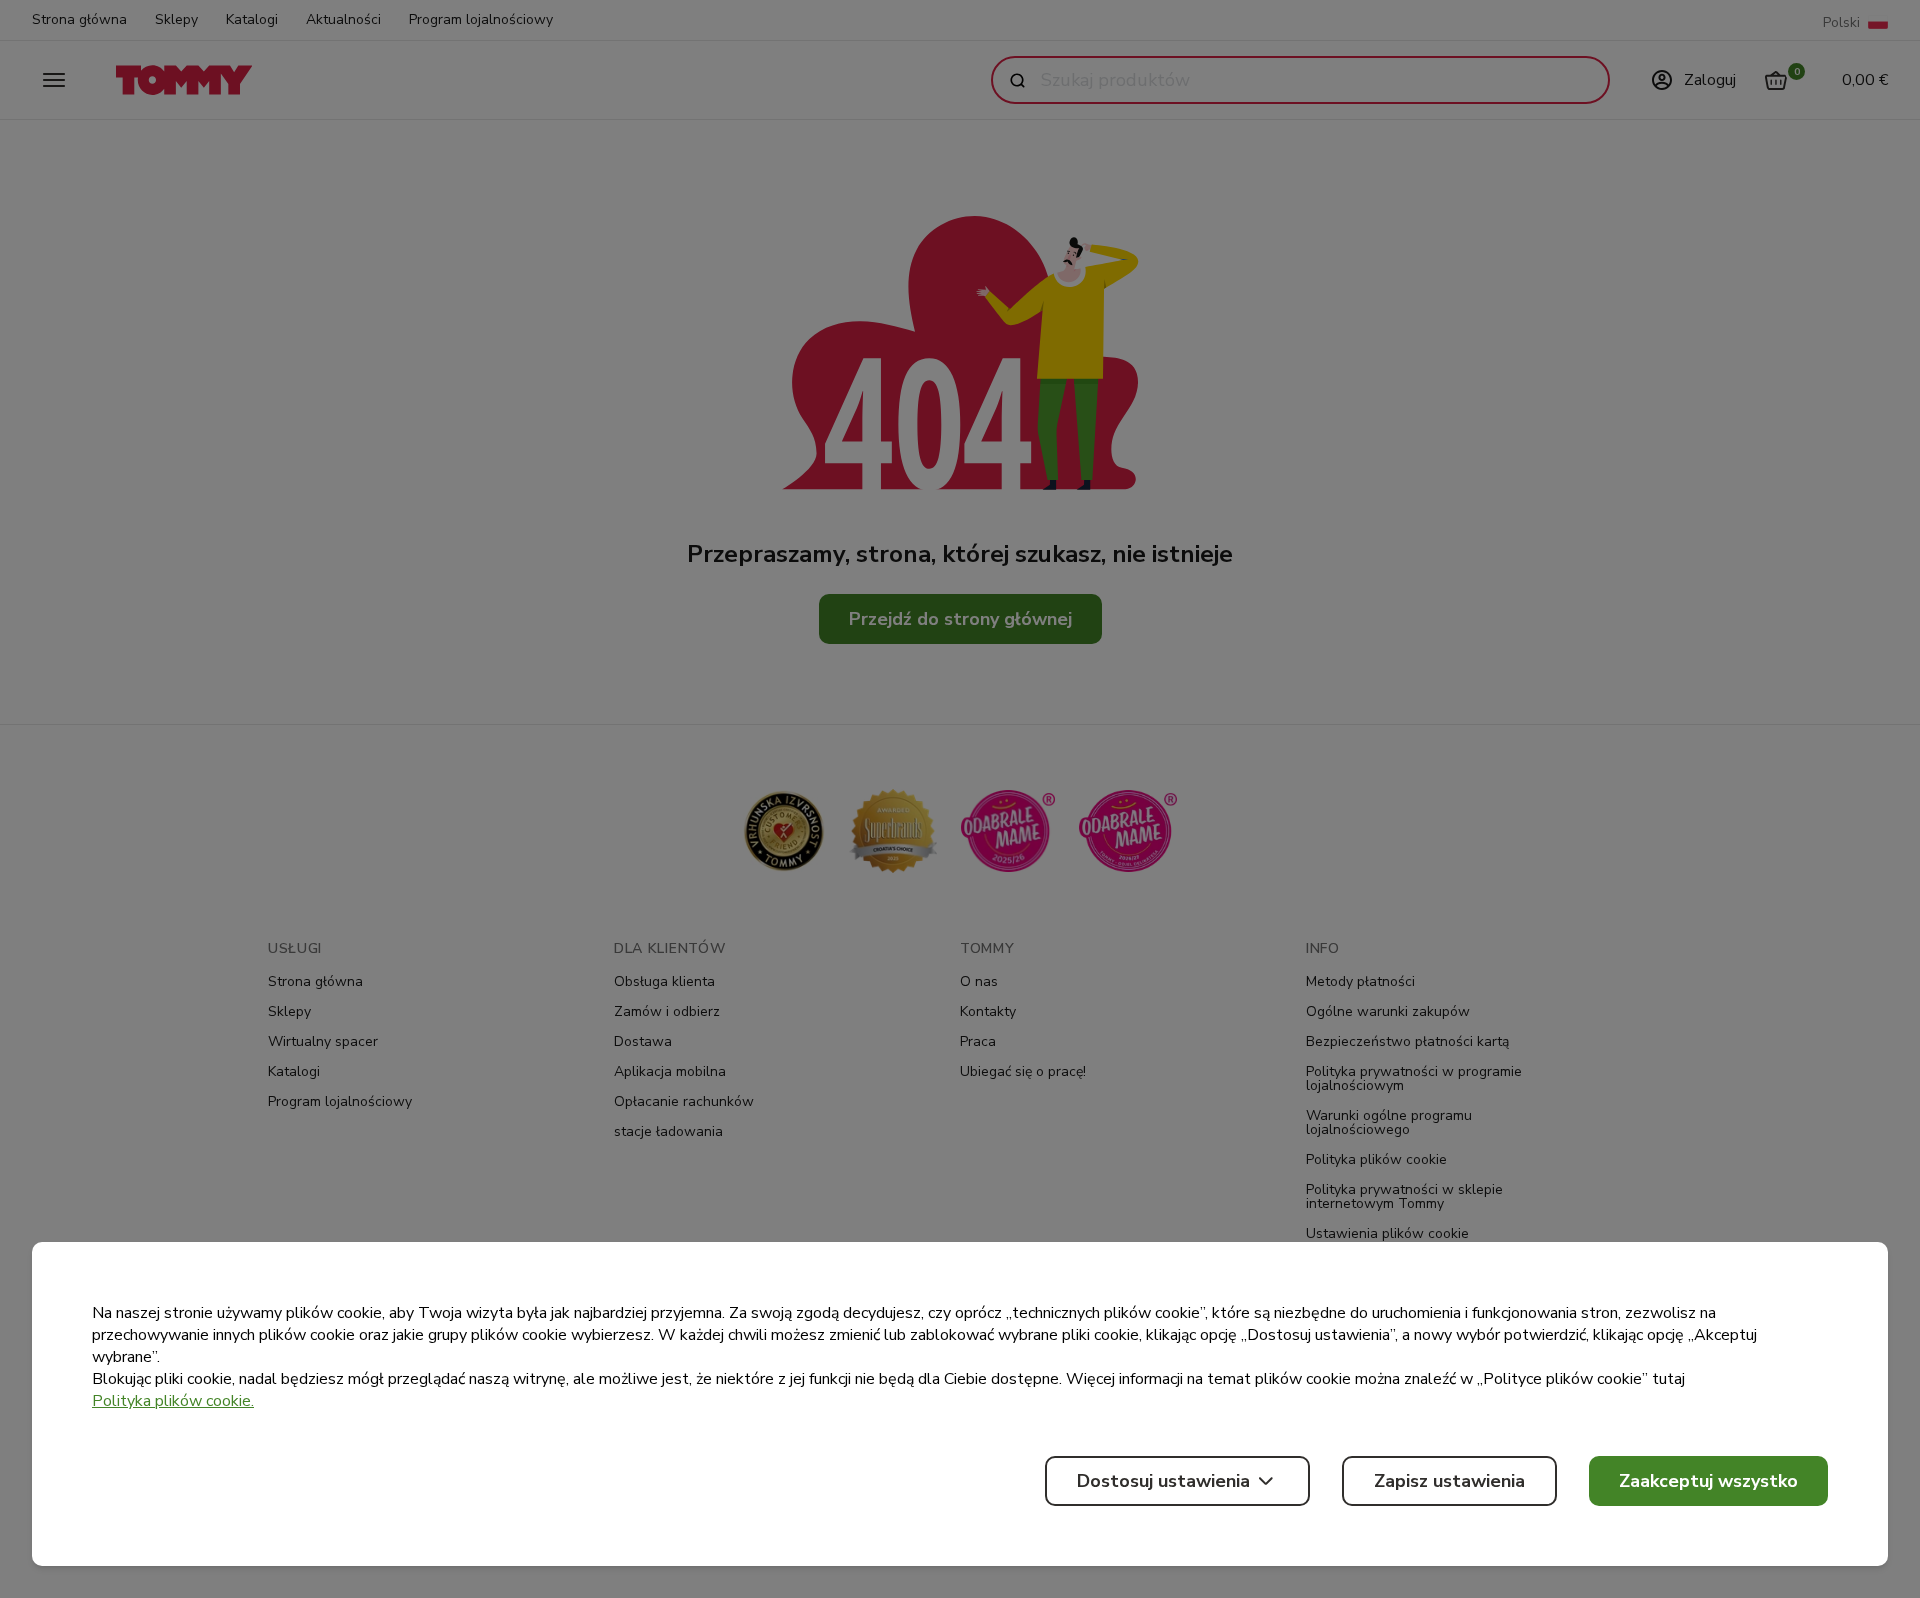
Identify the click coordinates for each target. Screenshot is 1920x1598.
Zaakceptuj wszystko (1708, 1481)
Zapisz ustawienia (1449, 1481)
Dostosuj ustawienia (1163, 1481)
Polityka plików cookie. (173, 1401)
